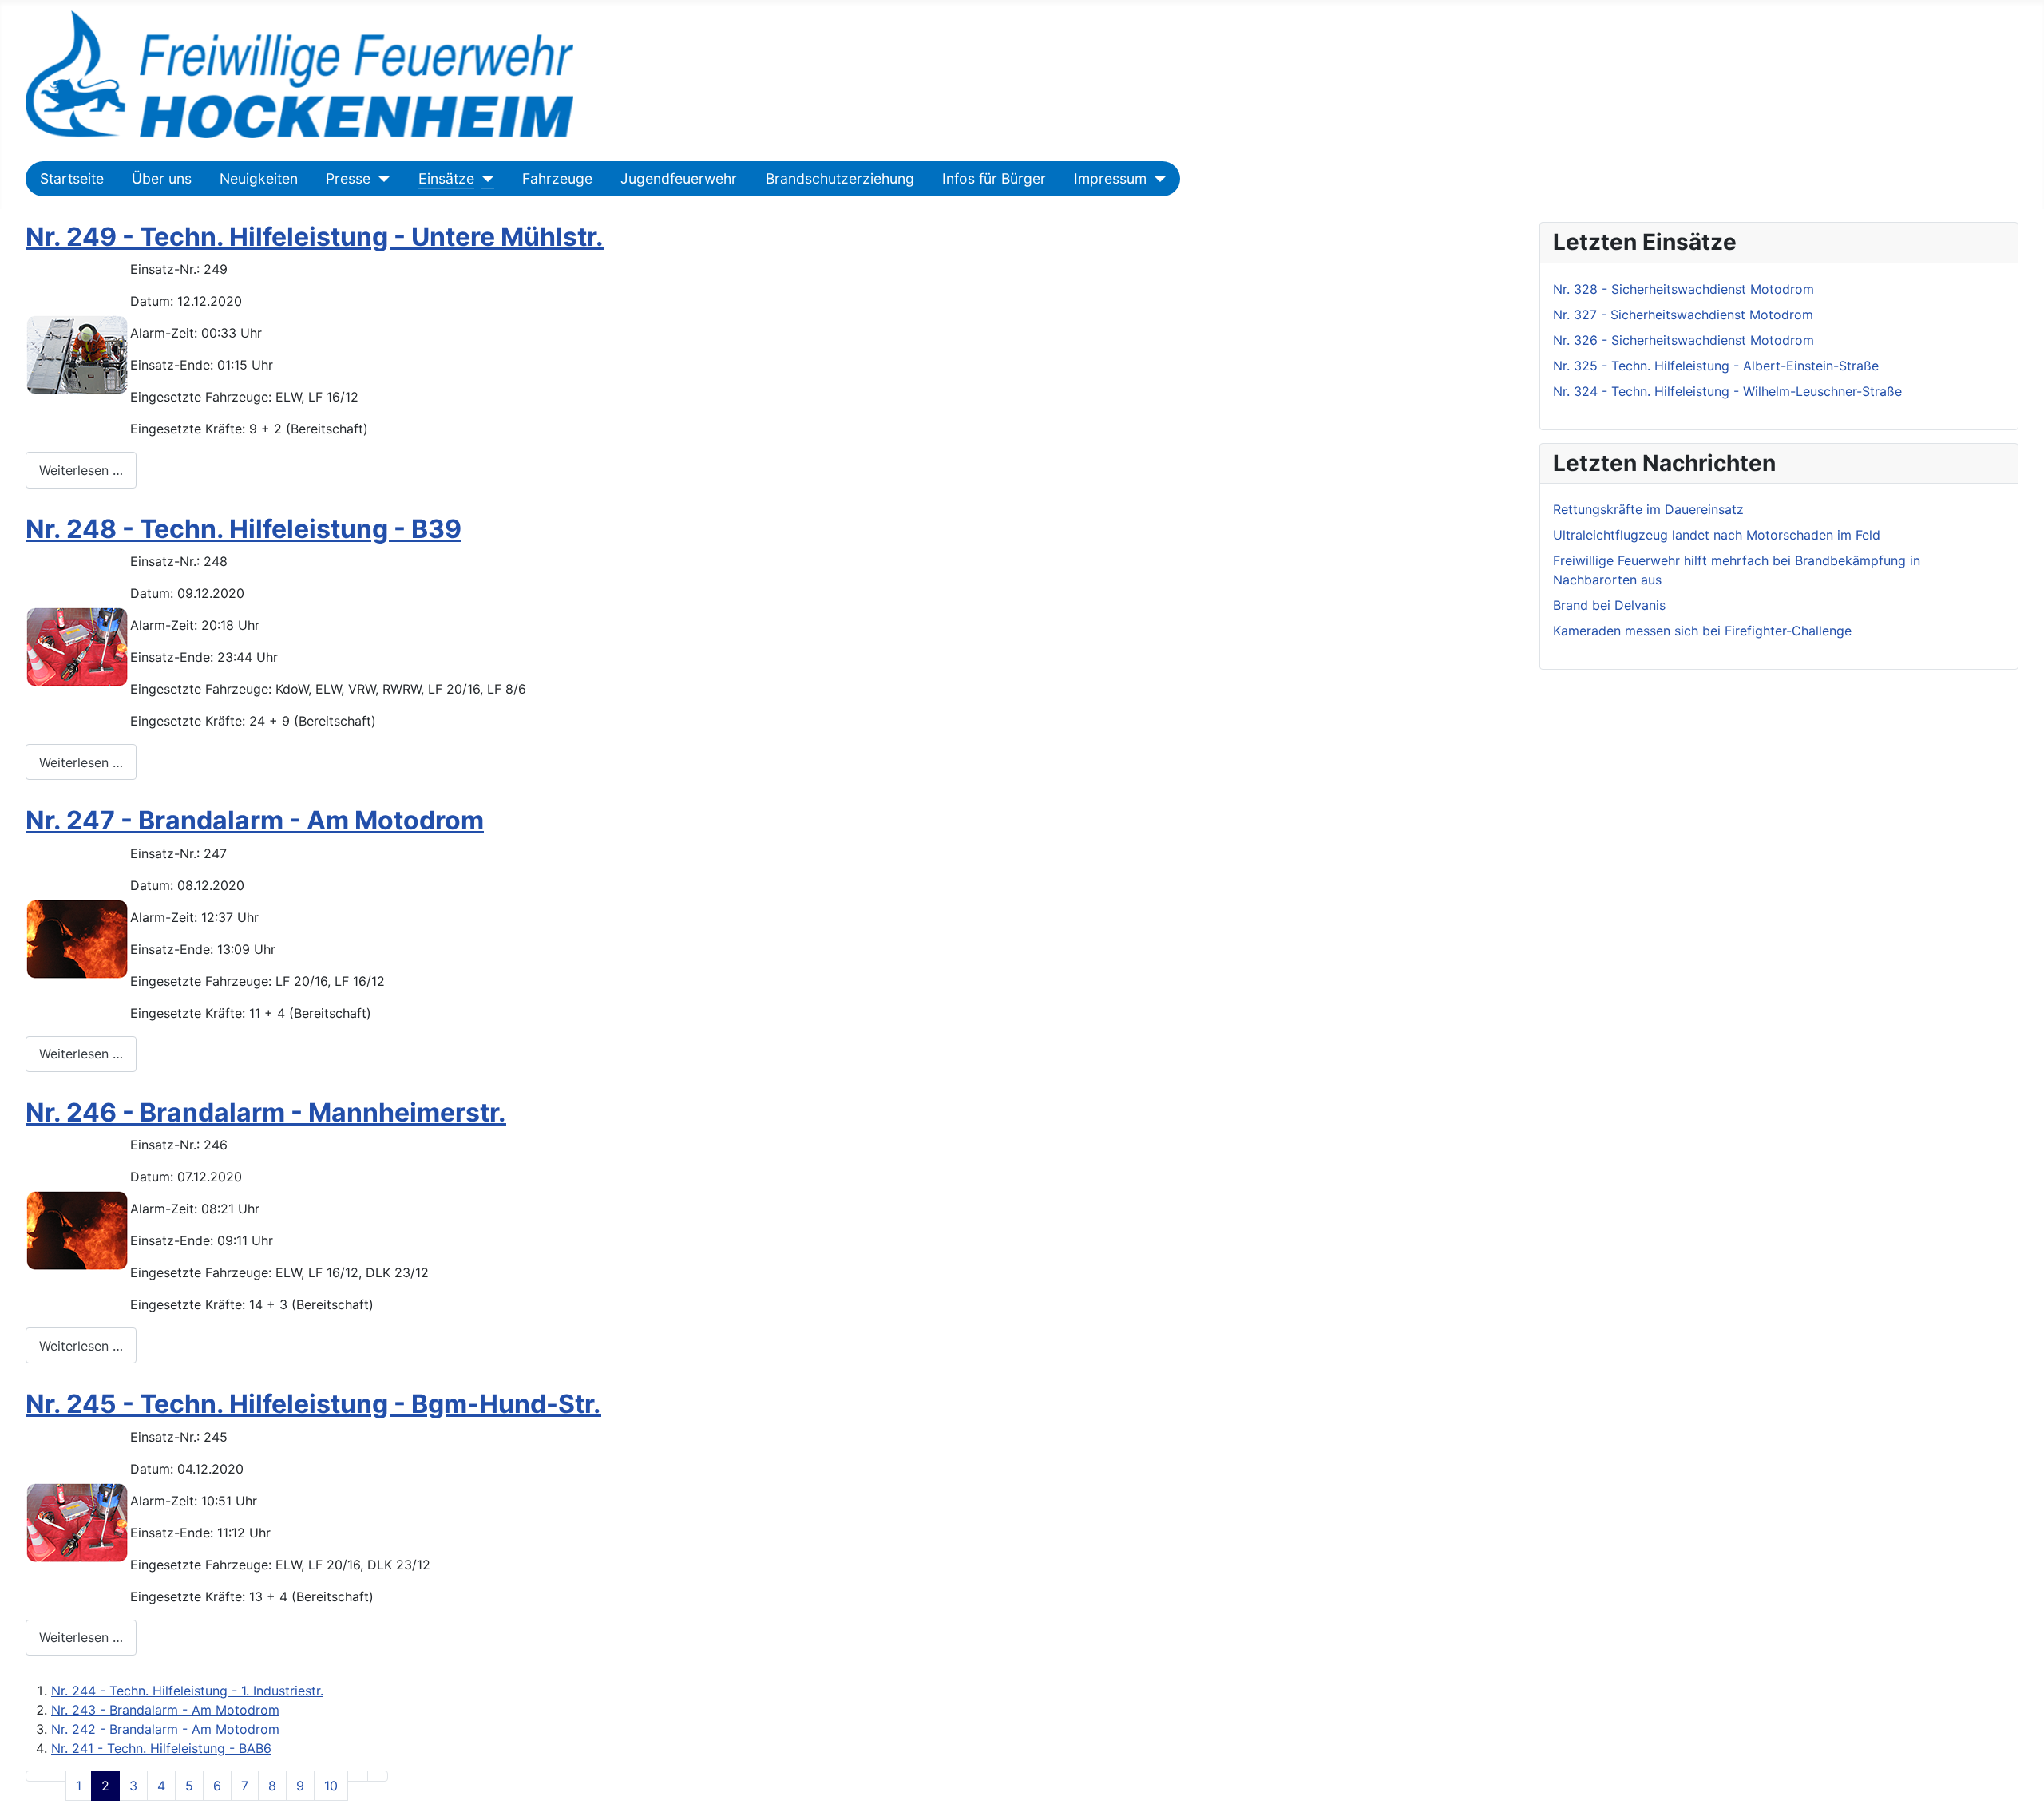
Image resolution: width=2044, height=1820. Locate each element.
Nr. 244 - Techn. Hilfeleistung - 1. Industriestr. (187, 1691)
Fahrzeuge (557, 178)
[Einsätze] (484, 179)
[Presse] (380, 179)
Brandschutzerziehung (840, 178)
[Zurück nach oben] (2024, 1800)
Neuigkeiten (259, 178)
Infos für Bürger (994, 178)
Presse (348, 178)
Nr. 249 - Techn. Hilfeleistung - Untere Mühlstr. (315, 237)
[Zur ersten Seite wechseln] (36, 1776)
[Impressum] (1157, 179)
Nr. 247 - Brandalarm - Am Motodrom (255, 820)
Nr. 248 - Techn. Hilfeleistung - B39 (244, 529)
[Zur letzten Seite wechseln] (378, 1776)
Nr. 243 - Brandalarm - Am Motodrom (165, 1710)
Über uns (162, 178)
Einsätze (446, 178)
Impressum (1110, 178)
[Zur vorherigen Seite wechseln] (56, 1776)
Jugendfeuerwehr (679, 178)
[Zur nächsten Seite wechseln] (358, 1776)
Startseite (72, 178)
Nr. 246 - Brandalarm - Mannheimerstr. (266, 1112)
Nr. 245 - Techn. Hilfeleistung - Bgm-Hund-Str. (313, 1404)
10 (331, 1786)
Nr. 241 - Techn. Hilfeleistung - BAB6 (161, 1748)
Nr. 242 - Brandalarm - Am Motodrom (165, 1729)
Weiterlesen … (81, 470)
